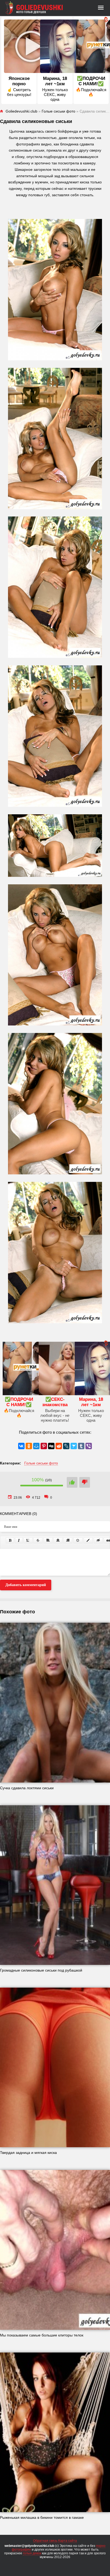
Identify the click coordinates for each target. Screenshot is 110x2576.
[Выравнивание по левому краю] (48, 1540)
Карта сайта (68, 2541)
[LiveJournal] (66, 1446)
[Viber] (89, 1446)
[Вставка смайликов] (78, 1540)
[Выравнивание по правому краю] (68, 1540)
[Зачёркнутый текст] (38, 1540)
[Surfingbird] (74, 1446)
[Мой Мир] (36, 1446)
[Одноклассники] (29, 1446)
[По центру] (58, 1540)
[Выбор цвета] (88, 1540)
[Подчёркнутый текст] (28, 1540)
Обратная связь (45, 2541)
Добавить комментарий (26, 1585)
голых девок (32, 2553)
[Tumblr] (81, 1446)
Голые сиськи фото (41, 1463)
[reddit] (59, 1446)
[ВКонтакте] (21, 1446)
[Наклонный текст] (19, 1540)
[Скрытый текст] (98, 1540)
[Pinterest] (44, 1446)
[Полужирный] (10, 1540)
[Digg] (51, 1446)
